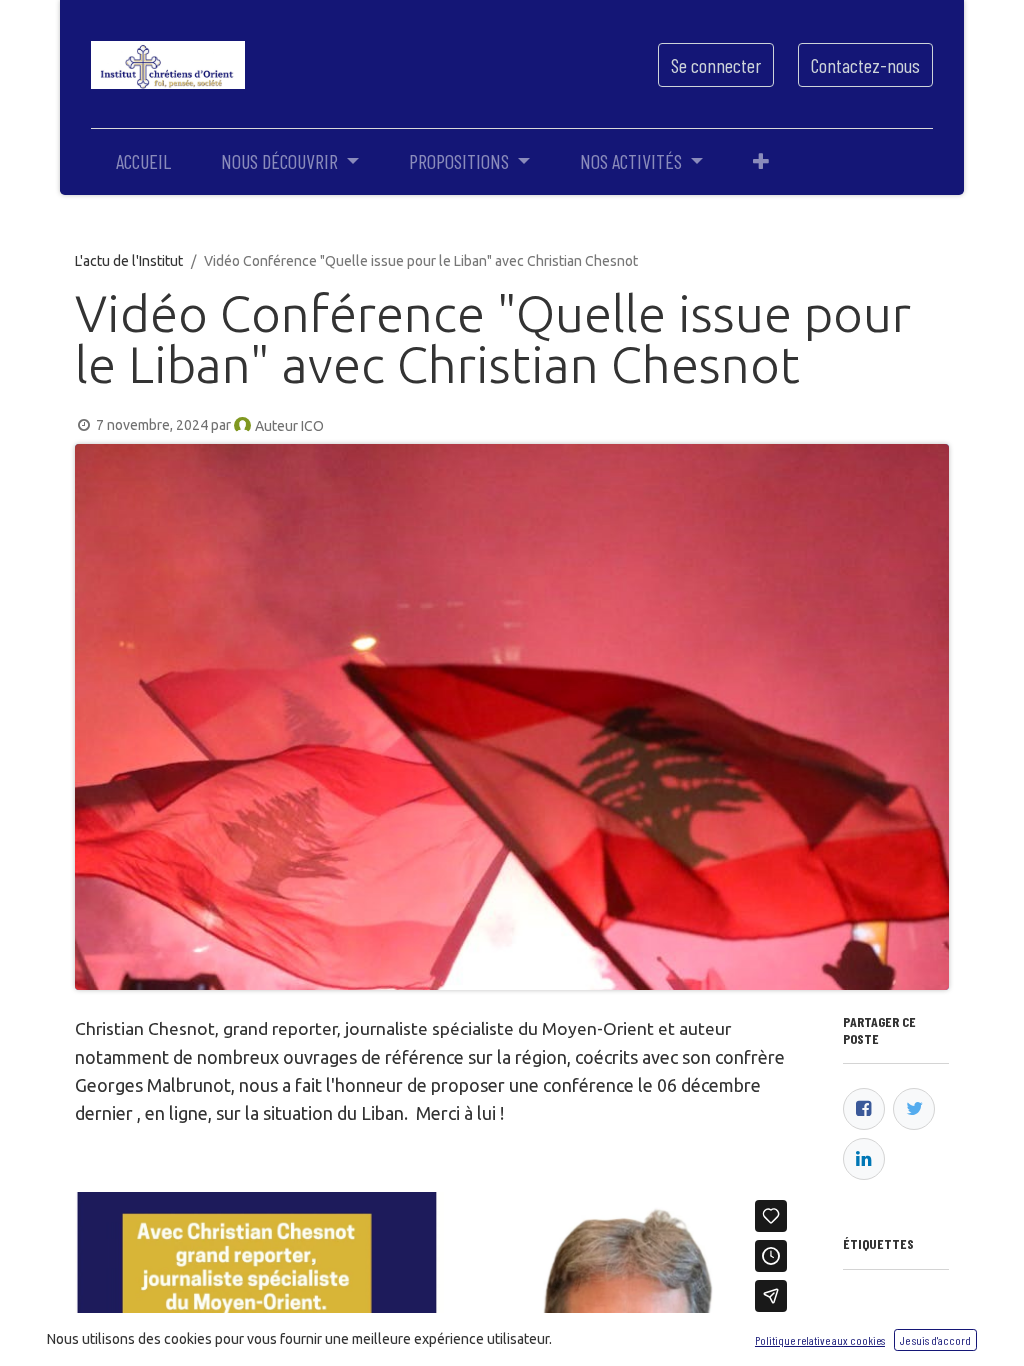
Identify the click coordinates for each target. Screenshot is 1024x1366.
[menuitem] (143, 161)
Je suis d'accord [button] (935, 1340)
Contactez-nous (865, 65)
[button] (761, 161)
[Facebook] (864, 1109)
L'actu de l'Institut (129, 261)
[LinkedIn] (864, 1159)
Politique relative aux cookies (820, 1340)
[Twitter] (914, 1109)
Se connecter (716, 65)
